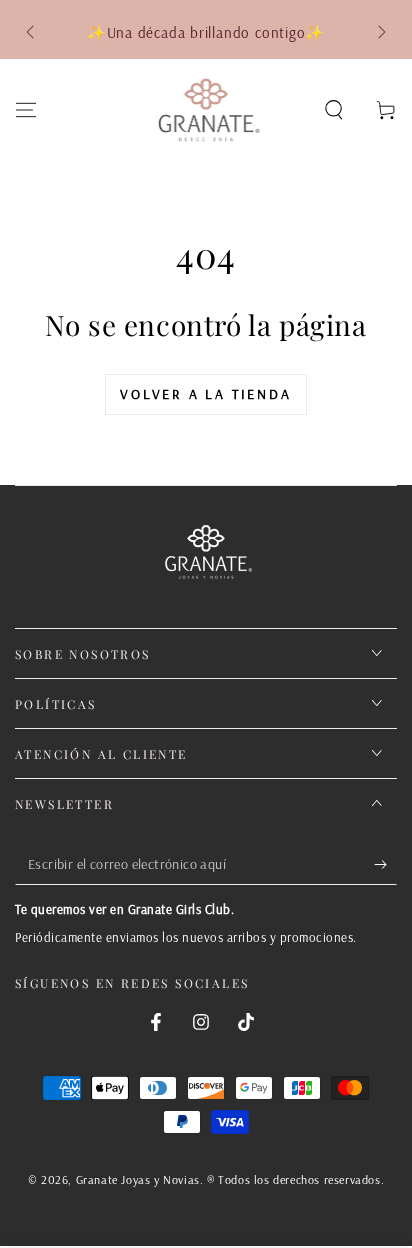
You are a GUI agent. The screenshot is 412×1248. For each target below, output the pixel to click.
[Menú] (26, 110)
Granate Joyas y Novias (138, 1179)
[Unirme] (385, 865)
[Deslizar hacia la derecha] (380, 33)
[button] (334, 110)
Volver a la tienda (205, 394)
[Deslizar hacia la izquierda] (32, 33)
